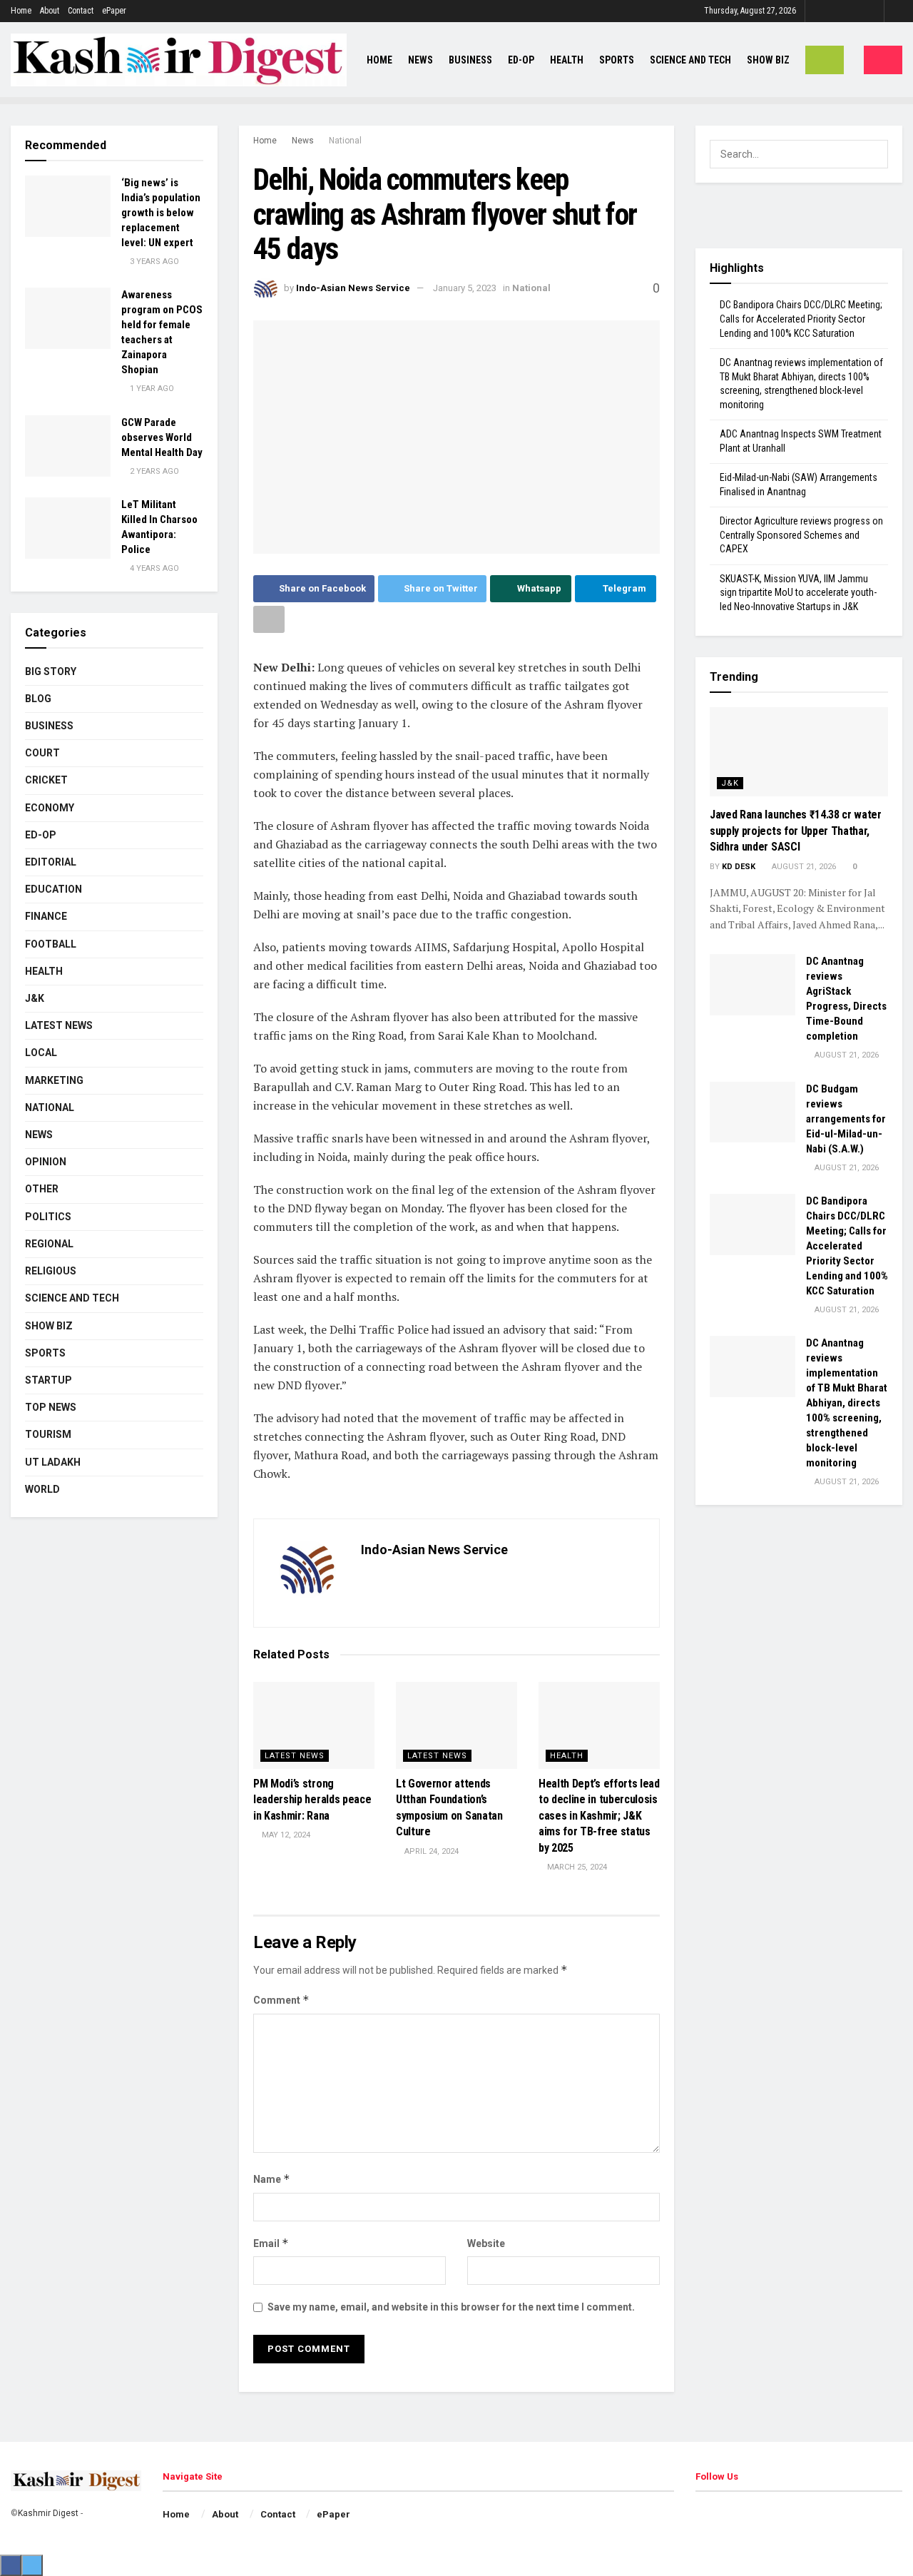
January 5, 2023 (465, 288)
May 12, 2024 (285, 1835)
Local (41, 1053)
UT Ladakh (53, 1462)
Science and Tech (72, 1298)
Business (470, 60)
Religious (51, 1271)
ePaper (114, 11)
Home (21, 11)
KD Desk (739, 867)
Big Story (51, 671)
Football (51, 944)
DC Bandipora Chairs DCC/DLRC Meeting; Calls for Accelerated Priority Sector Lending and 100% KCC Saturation (801, 319)
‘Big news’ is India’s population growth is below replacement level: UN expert (161, 213)
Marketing (54, 1080)
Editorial (51, 862)
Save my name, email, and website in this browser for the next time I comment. (451, 2307)
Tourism (48, 1434)
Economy (50, 808)
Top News (51, 1407)
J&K (35, 998)
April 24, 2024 (430, 1851)
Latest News (295, 1756)
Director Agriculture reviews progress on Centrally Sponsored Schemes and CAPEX (801, 535)
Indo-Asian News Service (353, 288)
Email (271, 2243)
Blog (38, 699)
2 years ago (153, 471)
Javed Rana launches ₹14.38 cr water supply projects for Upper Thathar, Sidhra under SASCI (796, 831)
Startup (49, 1380)
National (345, 141)
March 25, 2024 (576, 1867)
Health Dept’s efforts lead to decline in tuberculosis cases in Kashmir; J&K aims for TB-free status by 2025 (599, 1816)
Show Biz (768, 60)
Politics (48, 1217)
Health (567, 60)
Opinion (46, 1162)
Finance (46, 916)
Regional (49, 1244)
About (50, 11)
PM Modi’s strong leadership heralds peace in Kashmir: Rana (312, 1800)
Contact (81, 11)
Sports (617, 60)
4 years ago (153, 568)
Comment (281, 2000)
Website (486, 2243)
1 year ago (151, 389)
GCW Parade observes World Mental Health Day (162, 437)
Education (53, 889)
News (420, 60)
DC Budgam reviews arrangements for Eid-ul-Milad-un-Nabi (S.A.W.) (846, 1119)
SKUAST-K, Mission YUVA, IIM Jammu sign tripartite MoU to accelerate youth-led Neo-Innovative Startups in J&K (798, 593)
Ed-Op (521, 60)
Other (42, 1189)
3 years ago (153, 262)
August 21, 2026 (803, 867)
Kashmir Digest (48, 2513)
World (42, 1489)
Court (42, 753)
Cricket (46, 780)
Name (272, 2179)
